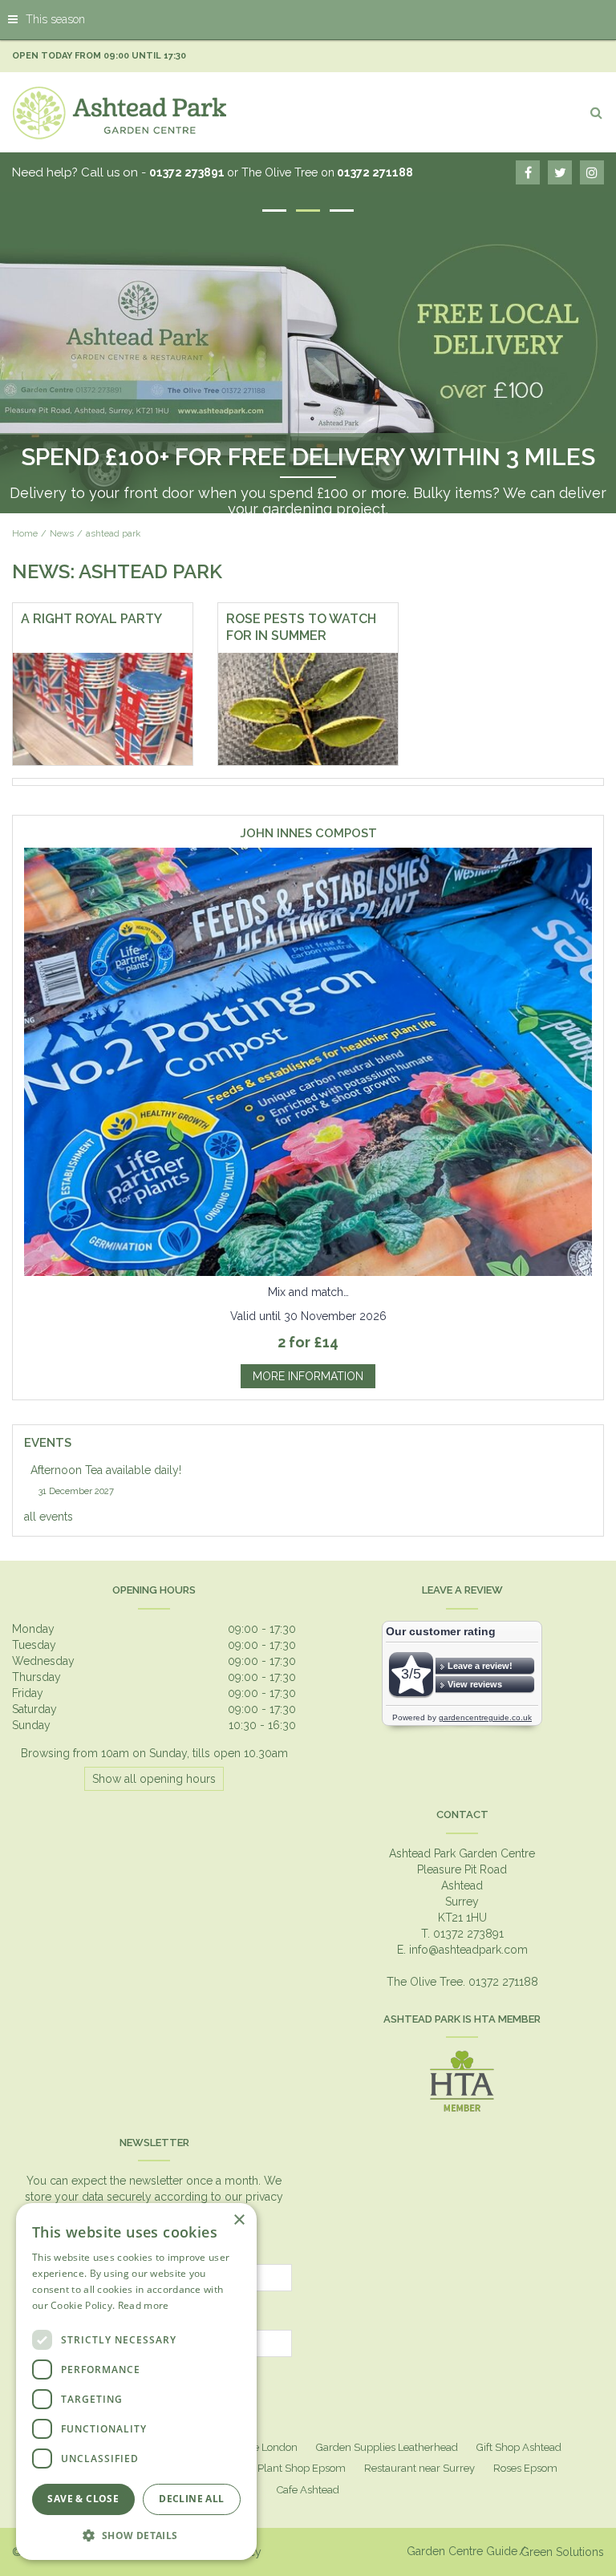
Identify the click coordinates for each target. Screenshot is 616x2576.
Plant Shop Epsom (302, 2468)
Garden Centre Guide (462, 2551)
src (596, 112)
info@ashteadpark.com (468, 1950)
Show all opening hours (154, 1779)
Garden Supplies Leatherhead (387, 2447)
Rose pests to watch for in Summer (301, 627)
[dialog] (136, 2382)
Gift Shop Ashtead (519, 2447)
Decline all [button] (191, 2499)
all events (49, 1517)
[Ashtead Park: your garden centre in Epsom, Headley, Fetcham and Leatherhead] (120, 112)
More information (308, 1376)
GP (592, 172)
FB (528, 172)
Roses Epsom (525, 2468)
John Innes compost (308, 834)
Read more (144, 2305)
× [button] (239, 2220)
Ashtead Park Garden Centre (462, 1853)
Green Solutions (562, 2552)
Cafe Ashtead (308, 2490)
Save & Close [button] (83, 2499)
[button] (136, 2535)
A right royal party (91, 619)
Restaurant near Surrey (419, 2468)
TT (560, 172)
